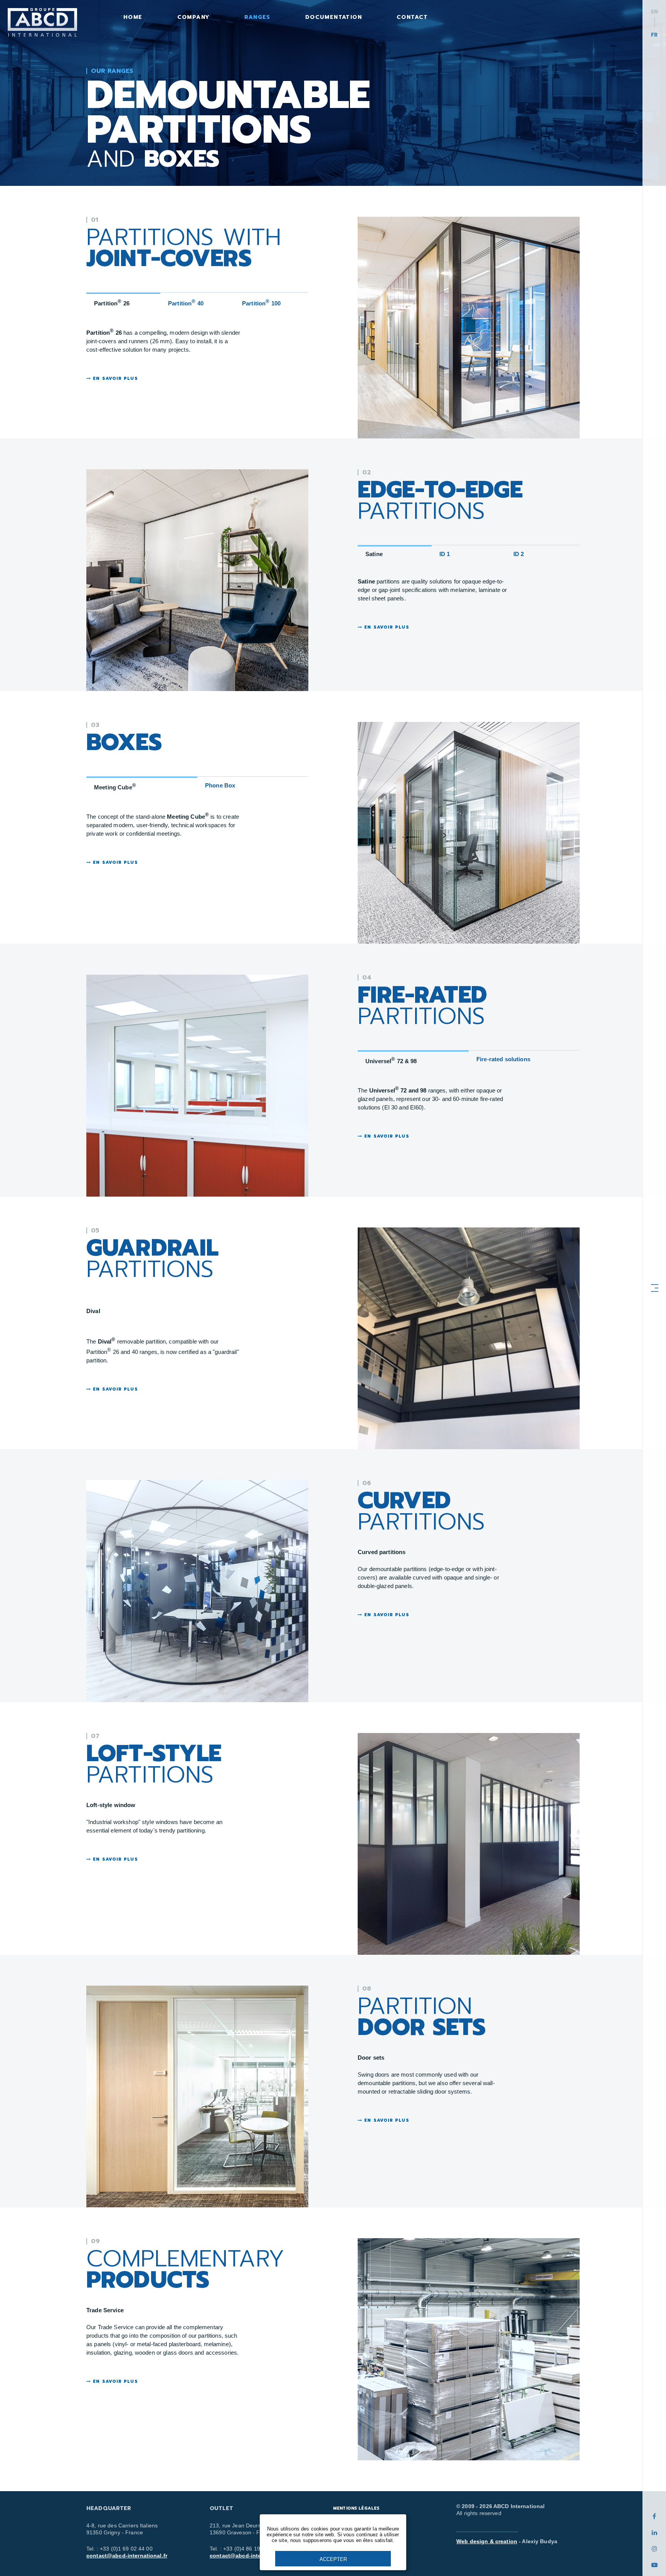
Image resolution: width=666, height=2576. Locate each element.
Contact (412, 17)
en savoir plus (114, 379)
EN (654, 12)
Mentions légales (356, 2508)
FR (654, 35)
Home (133, 17)
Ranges (257, 17)
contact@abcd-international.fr (127, 2556)
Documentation (334, 17)
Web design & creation (487, 2541)
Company (194, 17)
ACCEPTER (333, 2559)
